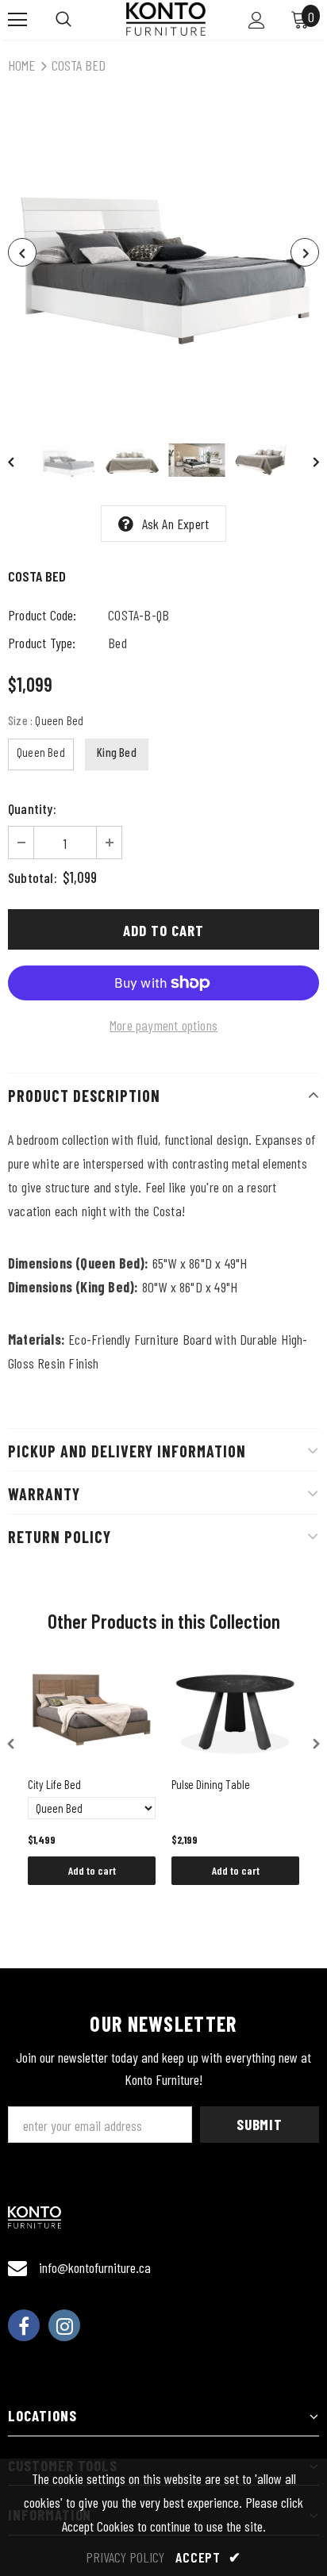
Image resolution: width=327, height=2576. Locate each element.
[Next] (305, 252)
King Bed (117, 752)
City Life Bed (54, 1784)
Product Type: (42, 643)
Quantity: (32, 808)
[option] (163, 252)
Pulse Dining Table (211, 1784)
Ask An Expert (176, 524)
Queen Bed (41, 752)
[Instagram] (64, 2325)
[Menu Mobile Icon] (17, 20)
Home (21, 65)
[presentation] (11, 1744)
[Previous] (22, 252)
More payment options (163, 1025)
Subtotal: (33, 877)
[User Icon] (257, 20)
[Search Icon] (63, 20)
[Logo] (166, 19)
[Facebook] (24, 2325)
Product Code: (42, 615)
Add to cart (92, 1870)
